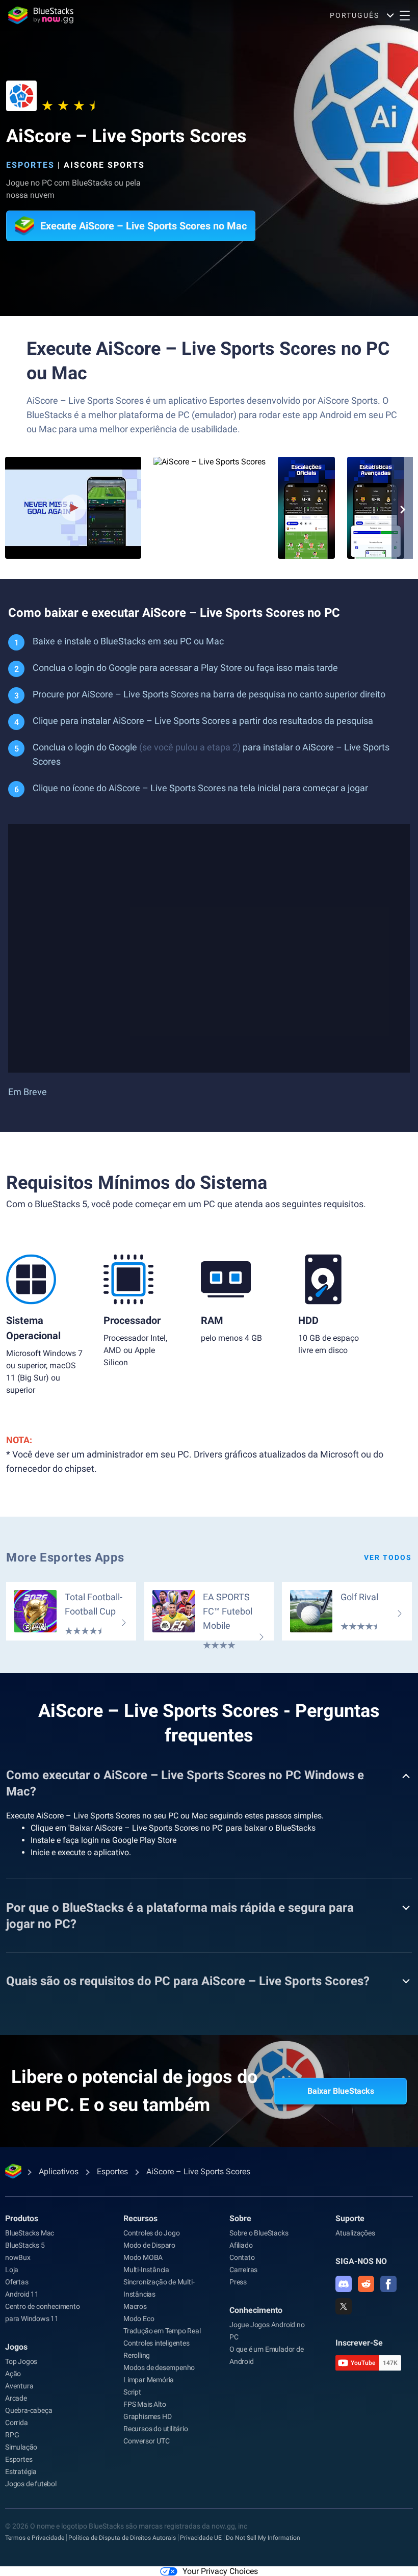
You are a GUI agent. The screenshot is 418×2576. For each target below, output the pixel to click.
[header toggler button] (405, 15)
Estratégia (21, 2471)
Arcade (16, 2398)
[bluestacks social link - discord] (344, 2284)
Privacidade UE (201, 2538)
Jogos (16, 2347)
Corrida (17, 2423)
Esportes (30, 165)
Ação (13, 2374)
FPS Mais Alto (145, 2404)
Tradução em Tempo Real (162, 2331)
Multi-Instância (146, 2270)
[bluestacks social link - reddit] (366, 2284)
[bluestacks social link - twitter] (344, 2306)
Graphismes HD (147, 2416)
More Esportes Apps (65, 1557)
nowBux (18, 2257)
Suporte (350, 2218)
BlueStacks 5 (25, 2245)
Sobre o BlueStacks (259, 2233)
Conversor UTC (146, 2441)
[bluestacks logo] (41, 15)
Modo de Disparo (149, 2245)
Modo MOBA (143, 2257)
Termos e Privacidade (35, 2538)
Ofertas (17, 2282)
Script (132, 2392)
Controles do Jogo (152, 2233)
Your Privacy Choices (220, 2571)
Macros (135, 2306)
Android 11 (22, 2294)
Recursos (140, 2218)
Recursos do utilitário (156, 2429)
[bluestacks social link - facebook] (388, 2284)
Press (238, 2282)
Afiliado (241, 2245)
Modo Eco (139, 2319)
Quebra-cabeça (29, 2410)
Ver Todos (388, 1557)
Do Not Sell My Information (263, 2538)
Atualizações (355, 2233)
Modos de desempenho (159, 2367)
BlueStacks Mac (30, 2233)
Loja (12, 2270)
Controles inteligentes (156, 2343)
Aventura (19, 2386)
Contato (242, 2257)
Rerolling (137, 2355)
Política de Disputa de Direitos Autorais (122, 2538)
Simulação (21, 2447)
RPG (12, 2435)
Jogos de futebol (31, 2484)
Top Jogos (21, 2361)
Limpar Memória (149, 2380)
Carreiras (243, 2270)
